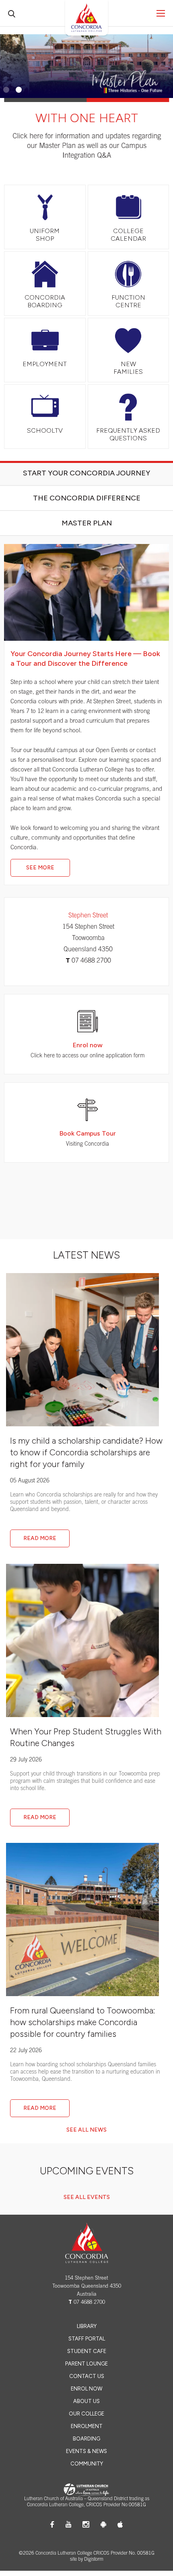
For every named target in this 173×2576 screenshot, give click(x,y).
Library (87, 2327)
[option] (86, 104)
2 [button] (19, 90)
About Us (86, 2402)
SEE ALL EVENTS (87, 2198)
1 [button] (6, 90)
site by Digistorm (87, 2560)
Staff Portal (87, 2339)
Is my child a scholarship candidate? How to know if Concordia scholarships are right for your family (86, 1453)
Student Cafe (87, 2352)
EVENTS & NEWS (86, 2452)
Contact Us (87, 2377)
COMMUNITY (87, 2464)
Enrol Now (86, 2389)
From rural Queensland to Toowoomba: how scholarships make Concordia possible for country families (82, 2023)
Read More (40, 1539)
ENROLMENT (87, 2427)
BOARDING (86, 2439)
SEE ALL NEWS (86, 2130)
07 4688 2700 (91, 961)
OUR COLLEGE (86, 2414)
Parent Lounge (86, 2364)
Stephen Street (88, 916)
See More (40, 868)
